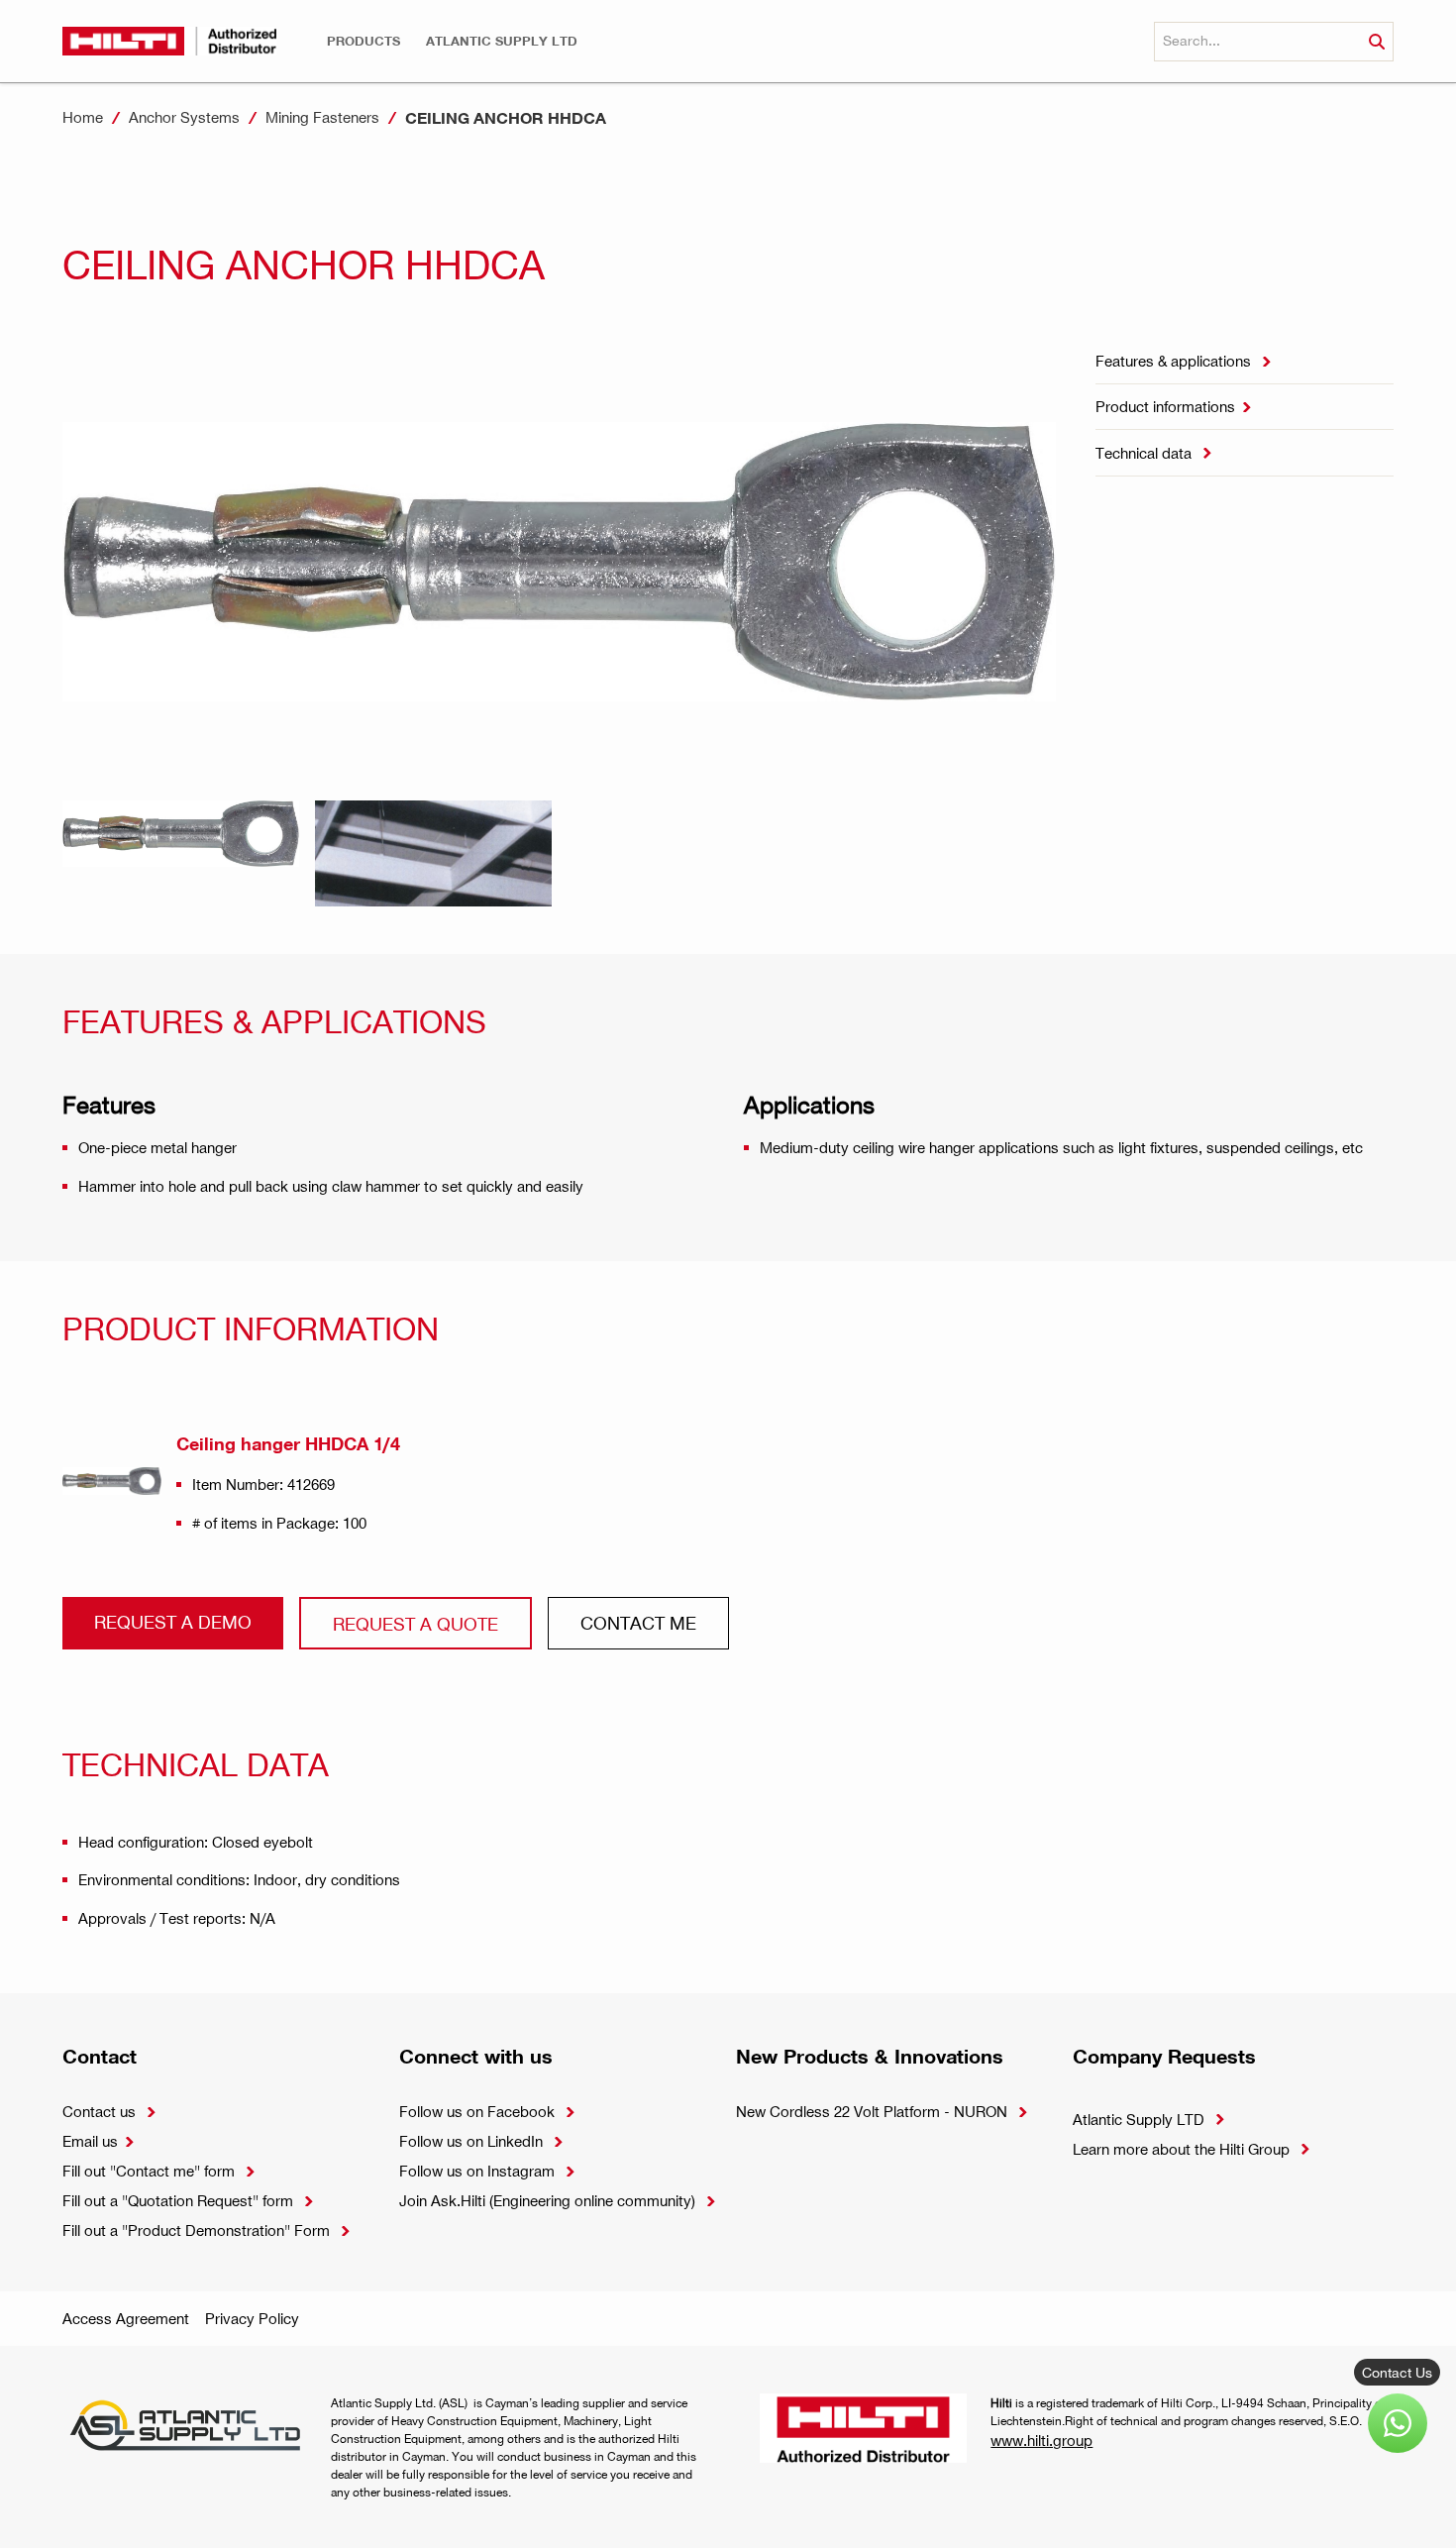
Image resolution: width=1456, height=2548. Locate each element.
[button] (364, 41)
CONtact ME (638, 1622)
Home (83, 117)
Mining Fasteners (322, 117)
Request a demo (173, 1621)
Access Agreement (126, 2318)
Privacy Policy (252, 2318)
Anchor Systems (184, 117)
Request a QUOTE (416, 1623)
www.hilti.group (1041, 2440)
